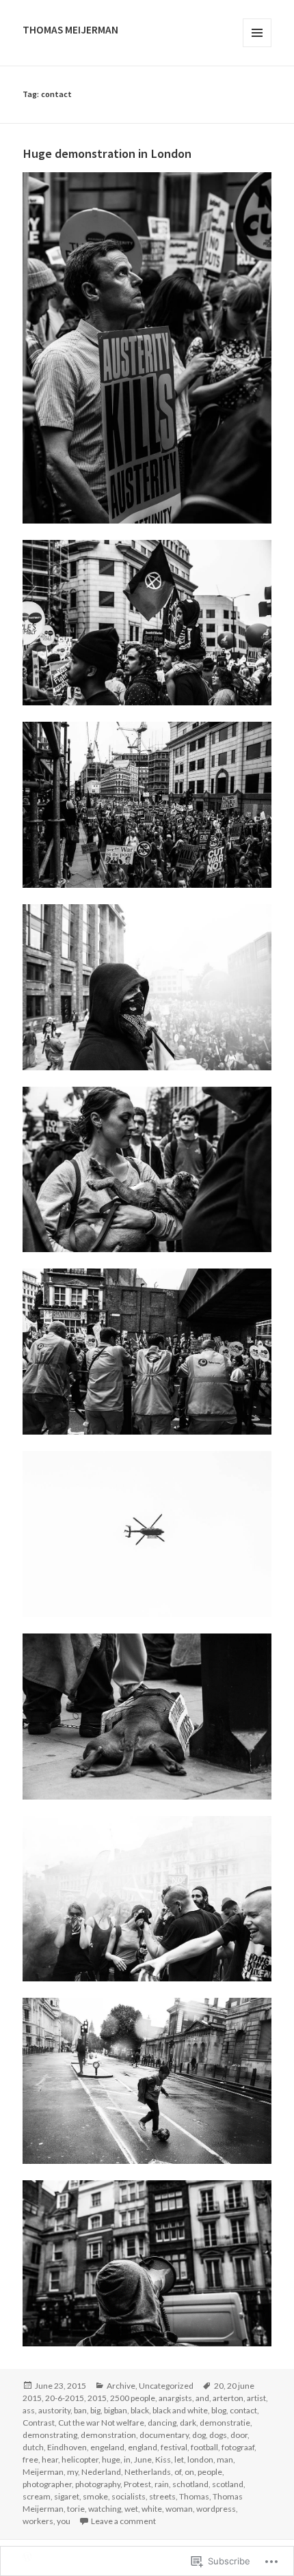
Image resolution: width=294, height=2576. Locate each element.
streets (162, 2496)
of (178, 2472)
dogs (218, 2435)
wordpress (216, 2509)
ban (80, 2410)
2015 (97, 2398)
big (95, 2410)
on (189, 2472)
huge (111, 2459)
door (239, 2435)
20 (219, 2386)
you (64, 2521)
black (140, 2410)
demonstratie (225, 2423)
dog (199, 2435)
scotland (228, 2484)
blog (219, 2410)
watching (105, 2509)
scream (37, 2496)
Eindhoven (67, 2447)
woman (179, 2509)
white (152, 2509)
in (127, 2459)
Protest (137, 2484)
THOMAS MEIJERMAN (70, 30)
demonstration (108, 2435)
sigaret (67, 2496)
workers (38, 2521)
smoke (95, 2496)
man (225, 2459)
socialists (129, 2496)
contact (243, 2410)
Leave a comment (123, 2521)
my (72, 2472)
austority (54, 2410)
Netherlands (148, 2472)
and (202, 2398)
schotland (190, 2484)
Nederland (101, 2472)
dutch (33, 2447)
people (210, 2472)
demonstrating (50, 2435)
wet (131, 2509)
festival (174, 2447)
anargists (175, 2398)
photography (98, 2484)
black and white (180, 2410)
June (143, 2459)
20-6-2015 (65, 2398)
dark (188, 2423)
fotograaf (238, 2447)
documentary (164, 2435)
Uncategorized (166, 2386)
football (204, 2447)
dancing (162, 2423)
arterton (228, 2398)
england (143, 2447)
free (30, 2459)
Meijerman (43, 2472)
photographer (47, 2484)
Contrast (39, 2423)
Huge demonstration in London (107, 153)
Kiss (163, 2459)
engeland (107, 2447)
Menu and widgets (257, 47)
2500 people (133, 2398)
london (200, 2459)
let (179, 2459)
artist (256, 2398)
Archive (121, 2386)
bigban (116, 2410)
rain (162, 2484)
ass (29, 2410)
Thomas (194, 2496)
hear (50, 2459)
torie (76, 2509)
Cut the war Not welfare (101, 2423)
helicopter (80, 2459)
